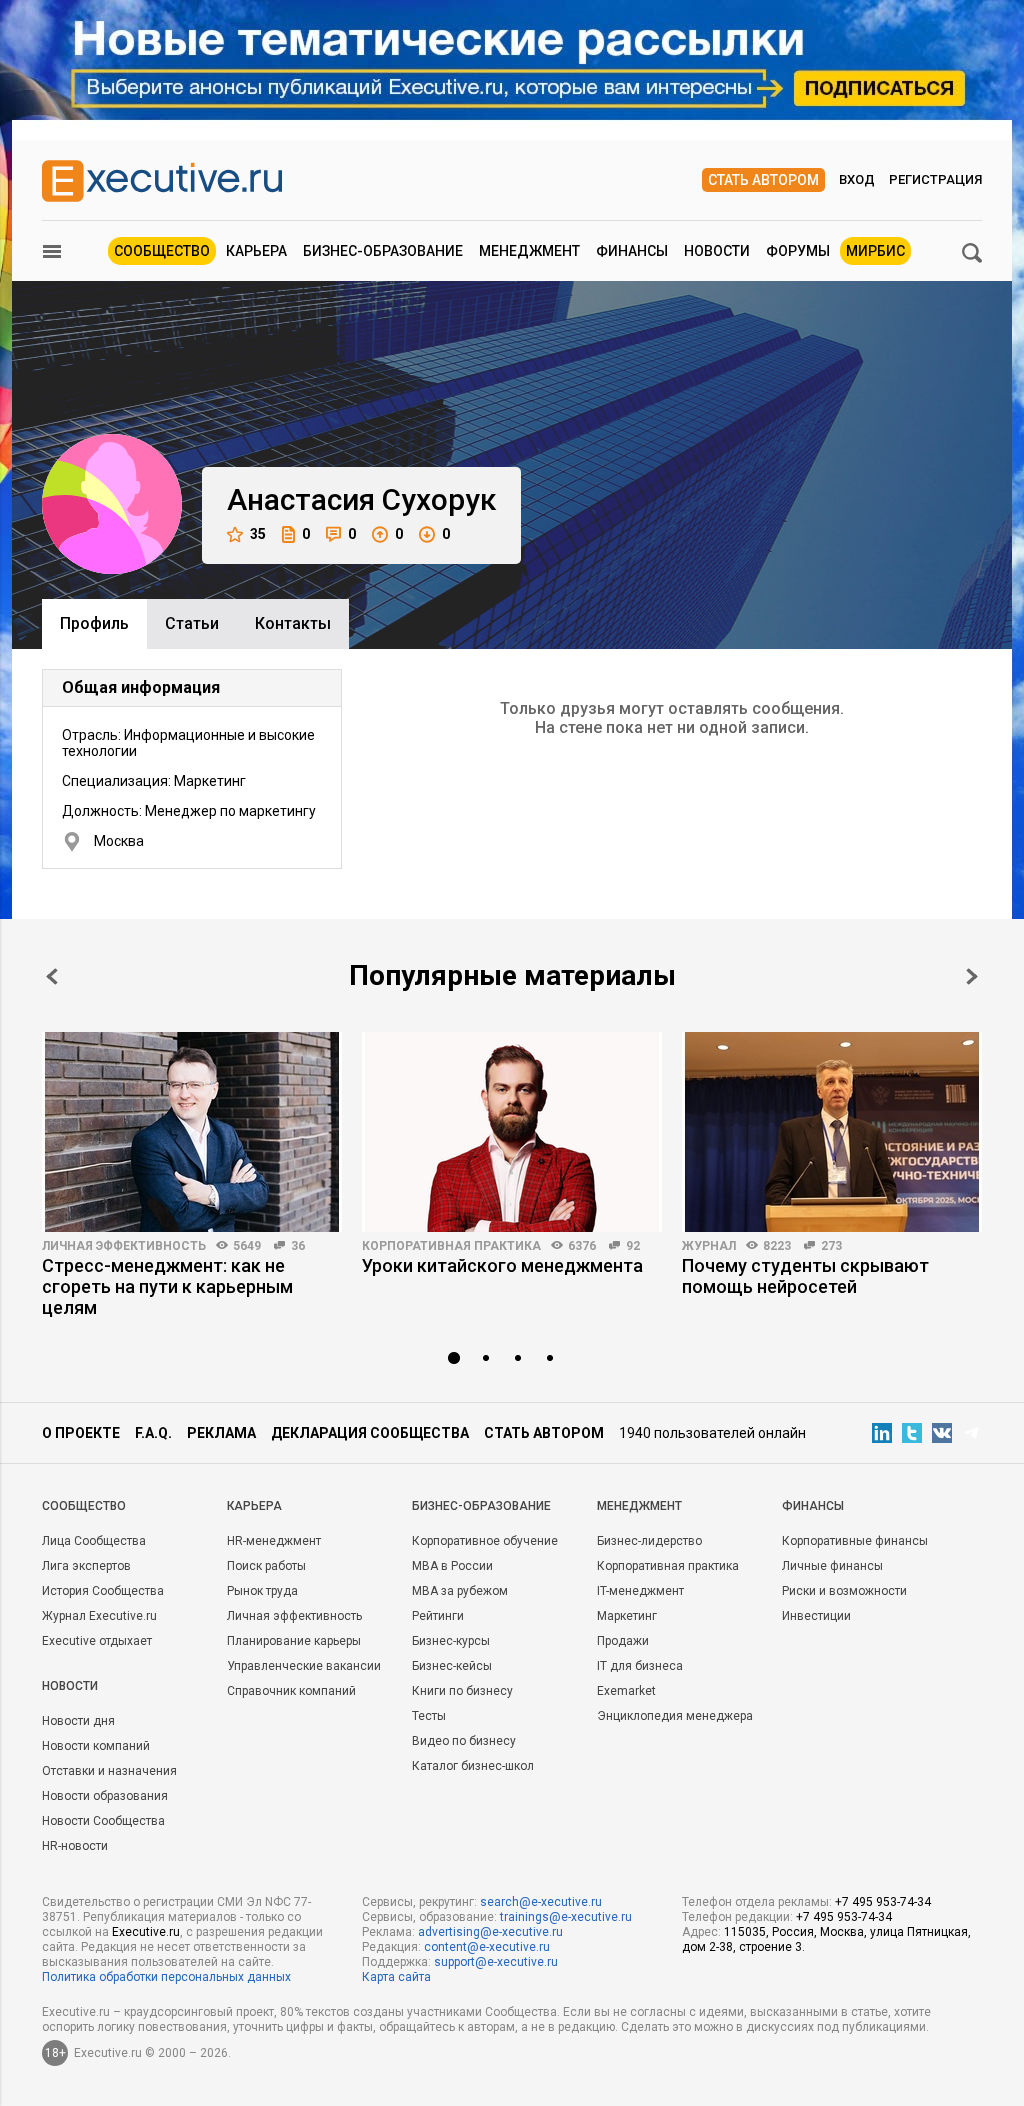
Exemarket (626, 1691)
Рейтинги (438, 1616)
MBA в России (452, 1566)
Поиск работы (266, 1566)
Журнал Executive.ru (99, 1616)
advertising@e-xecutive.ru (490, 1932)
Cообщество (84, 1506)
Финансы (632, 251)
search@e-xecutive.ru (541, 1902)
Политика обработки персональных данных (166, 1977)
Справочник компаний (291, 1691)
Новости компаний (96, 1746)
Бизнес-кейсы (452, 1666)
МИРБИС (875, 251)
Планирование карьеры (294, 1641)
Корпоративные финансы (855, 1541)
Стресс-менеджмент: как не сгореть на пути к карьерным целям (167, 1286)
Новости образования (105, 1796)
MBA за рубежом (460, 1591)
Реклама (221, 1433)
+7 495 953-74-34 (883, 1902)
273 (831, 1246)
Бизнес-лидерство (649, 1541)
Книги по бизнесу (462, 1691)
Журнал (709, 1246)
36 (298, 1246)
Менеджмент (529, 251)
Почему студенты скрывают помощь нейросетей (805, 1276)
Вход (857, 179)
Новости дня (78, 1721)
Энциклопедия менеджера (675, 1716)
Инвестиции (816, 1616)
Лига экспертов (86, 1566)
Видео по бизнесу (464, 1741)
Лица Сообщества (94, 1541)
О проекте (81, 1433)
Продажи (623, 1641)
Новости (717, 251)
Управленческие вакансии (304, 1666)
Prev (52, 976)
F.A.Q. (153, 1433)
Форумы (798, 251)
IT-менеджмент (640, 1591)
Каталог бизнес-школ (473, 1766)
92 (633, 1246)
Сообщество (162, 251)
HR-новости (75, 1846)
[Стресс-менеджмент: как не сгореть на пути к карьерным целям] (192, 1132)
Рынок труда (262, 1591)
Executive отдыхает (97, 1641)
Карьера (256, 251)
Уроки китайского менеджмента (502, 1265)
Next (972, 976)
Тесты (429, 1716)
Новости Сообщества (103, 1821)
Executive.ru (146, 1932)
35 (258, 534)
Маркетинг (627, 1616)
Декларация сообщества (370, 1433)
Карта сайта (396, 1977)
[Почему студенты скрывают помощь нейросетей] (832, 1132)
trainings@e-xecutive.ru (566, 1917)
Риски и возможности (844, 1591)
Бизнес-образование (383, 251)
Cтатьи (192, 623)
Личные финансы (832, 1566)
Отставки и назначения (109, 1771)
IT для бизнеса (640, 1666)
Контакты (293, 623)
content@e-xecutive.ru (487, 1947)
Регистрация (935, 179)
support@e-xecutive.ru (496, 1962)
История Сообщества (103, 1591)
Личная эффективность (124, 1246)
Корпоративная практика (451, 1246)
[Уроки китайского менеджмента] (512, 1132)
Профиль (94, 623)
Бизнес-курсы (451, 1641)
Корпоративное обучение (485, 1541)
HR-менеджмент (274, 1541)
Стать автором (763, 180)
